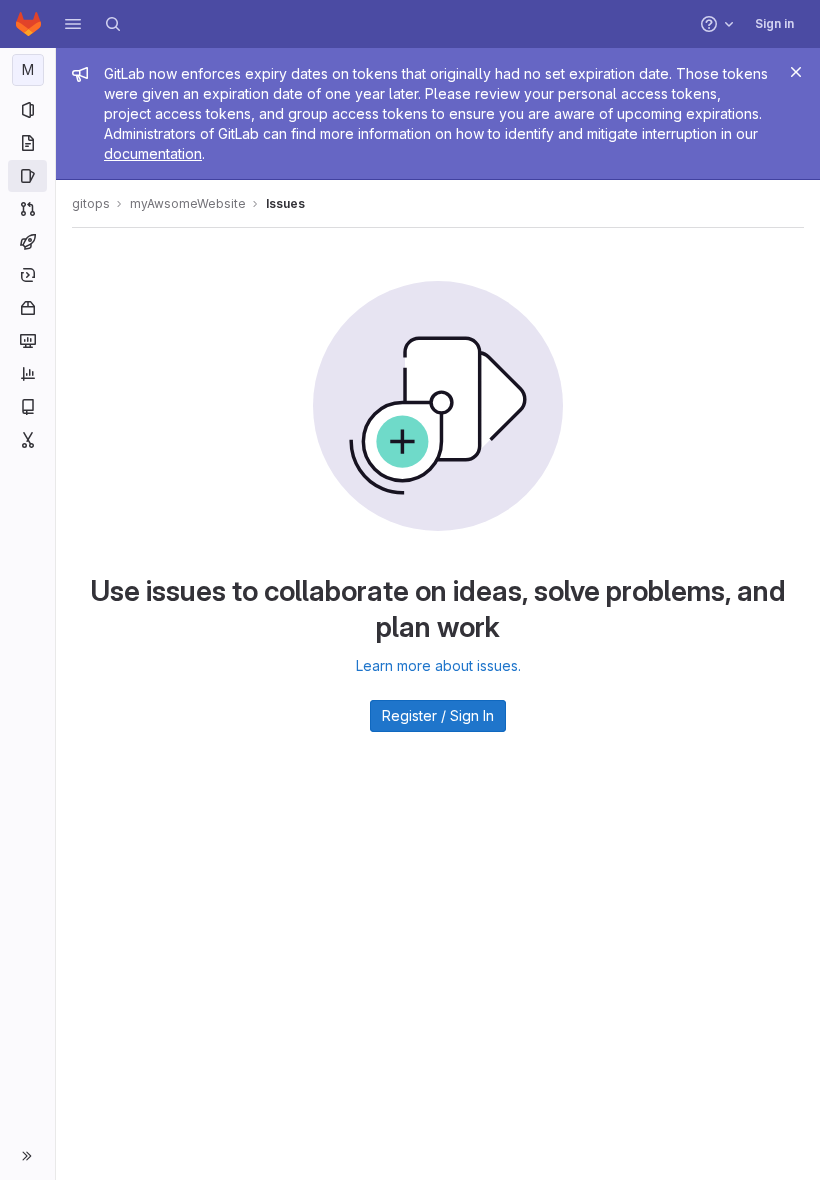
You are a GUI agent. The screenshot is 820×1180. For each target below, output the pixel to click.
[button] (73, 24)
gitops (91, 203)
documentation (153, 153)
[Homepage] (28, 24)
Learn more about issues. (438, 665)
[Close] (796, 72)
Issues (285, 203)
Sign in (774, 23)
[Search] (113, 24)
